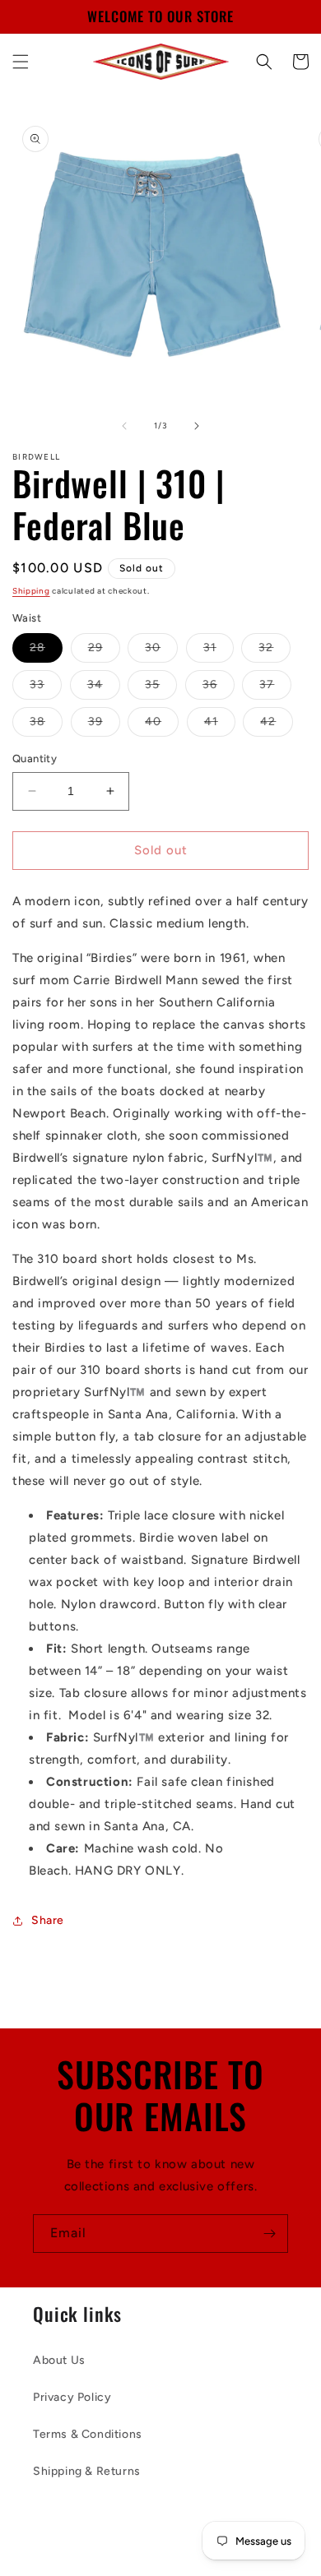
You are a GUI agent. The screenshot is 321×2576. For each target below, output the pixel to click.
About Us (59, 2360)
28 (46, 651)
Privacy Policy (72, 2397)
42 (277, 725)
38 (46, 725)
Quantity (35, 758)
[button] (21, 62)
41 (220, 725)
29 (104, 651)
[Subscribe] (269, 2234)
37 (275, 688)
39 (104, 725)
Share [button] (48, 1920)
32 (274, 651)
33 (46, 688)
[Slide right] (197, 426)
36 (219, 688)
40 (162, 725)
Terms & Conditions (88, 2434)
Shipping (31, 591)
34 (104, 688)
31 (219, 651)
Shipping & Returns (87, 2471)
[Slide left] (124, 426)
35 (161, 688)
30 (161, 651)
